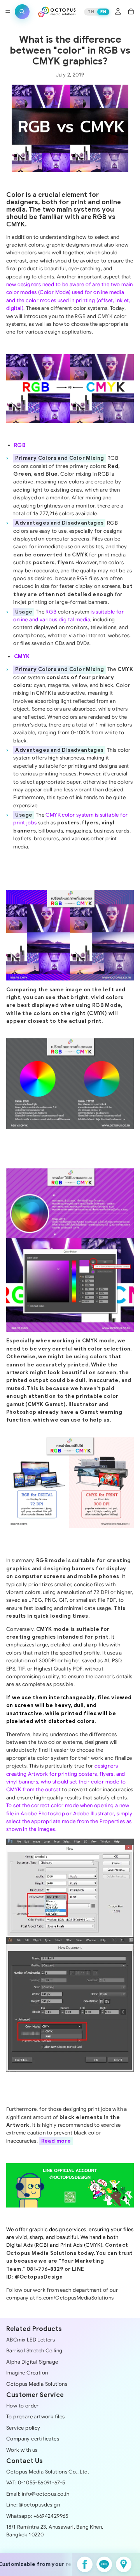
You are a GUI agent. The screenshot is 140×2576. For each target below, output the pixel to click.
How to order (23, 2406)
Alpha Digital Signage (32, 2362)
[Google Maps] (124, 2564)
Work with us (22, 2450)
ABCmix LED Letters (31, 2340)
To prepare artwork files (35, 2417)
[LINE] (104, 2564)
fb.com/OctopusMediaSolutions (75, 2298)
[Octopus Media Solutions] (57, 12)
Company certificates (33, 2439)
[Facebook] (85, 2564)
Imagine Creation (27, 2373)
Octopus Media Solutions (37, 2384)
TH (91, 12)
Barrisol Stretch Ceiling (34, 2351)
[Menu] (8, 12)
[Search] (22, 12)
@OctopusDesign (39, 2277)
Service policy (23, 2428)
